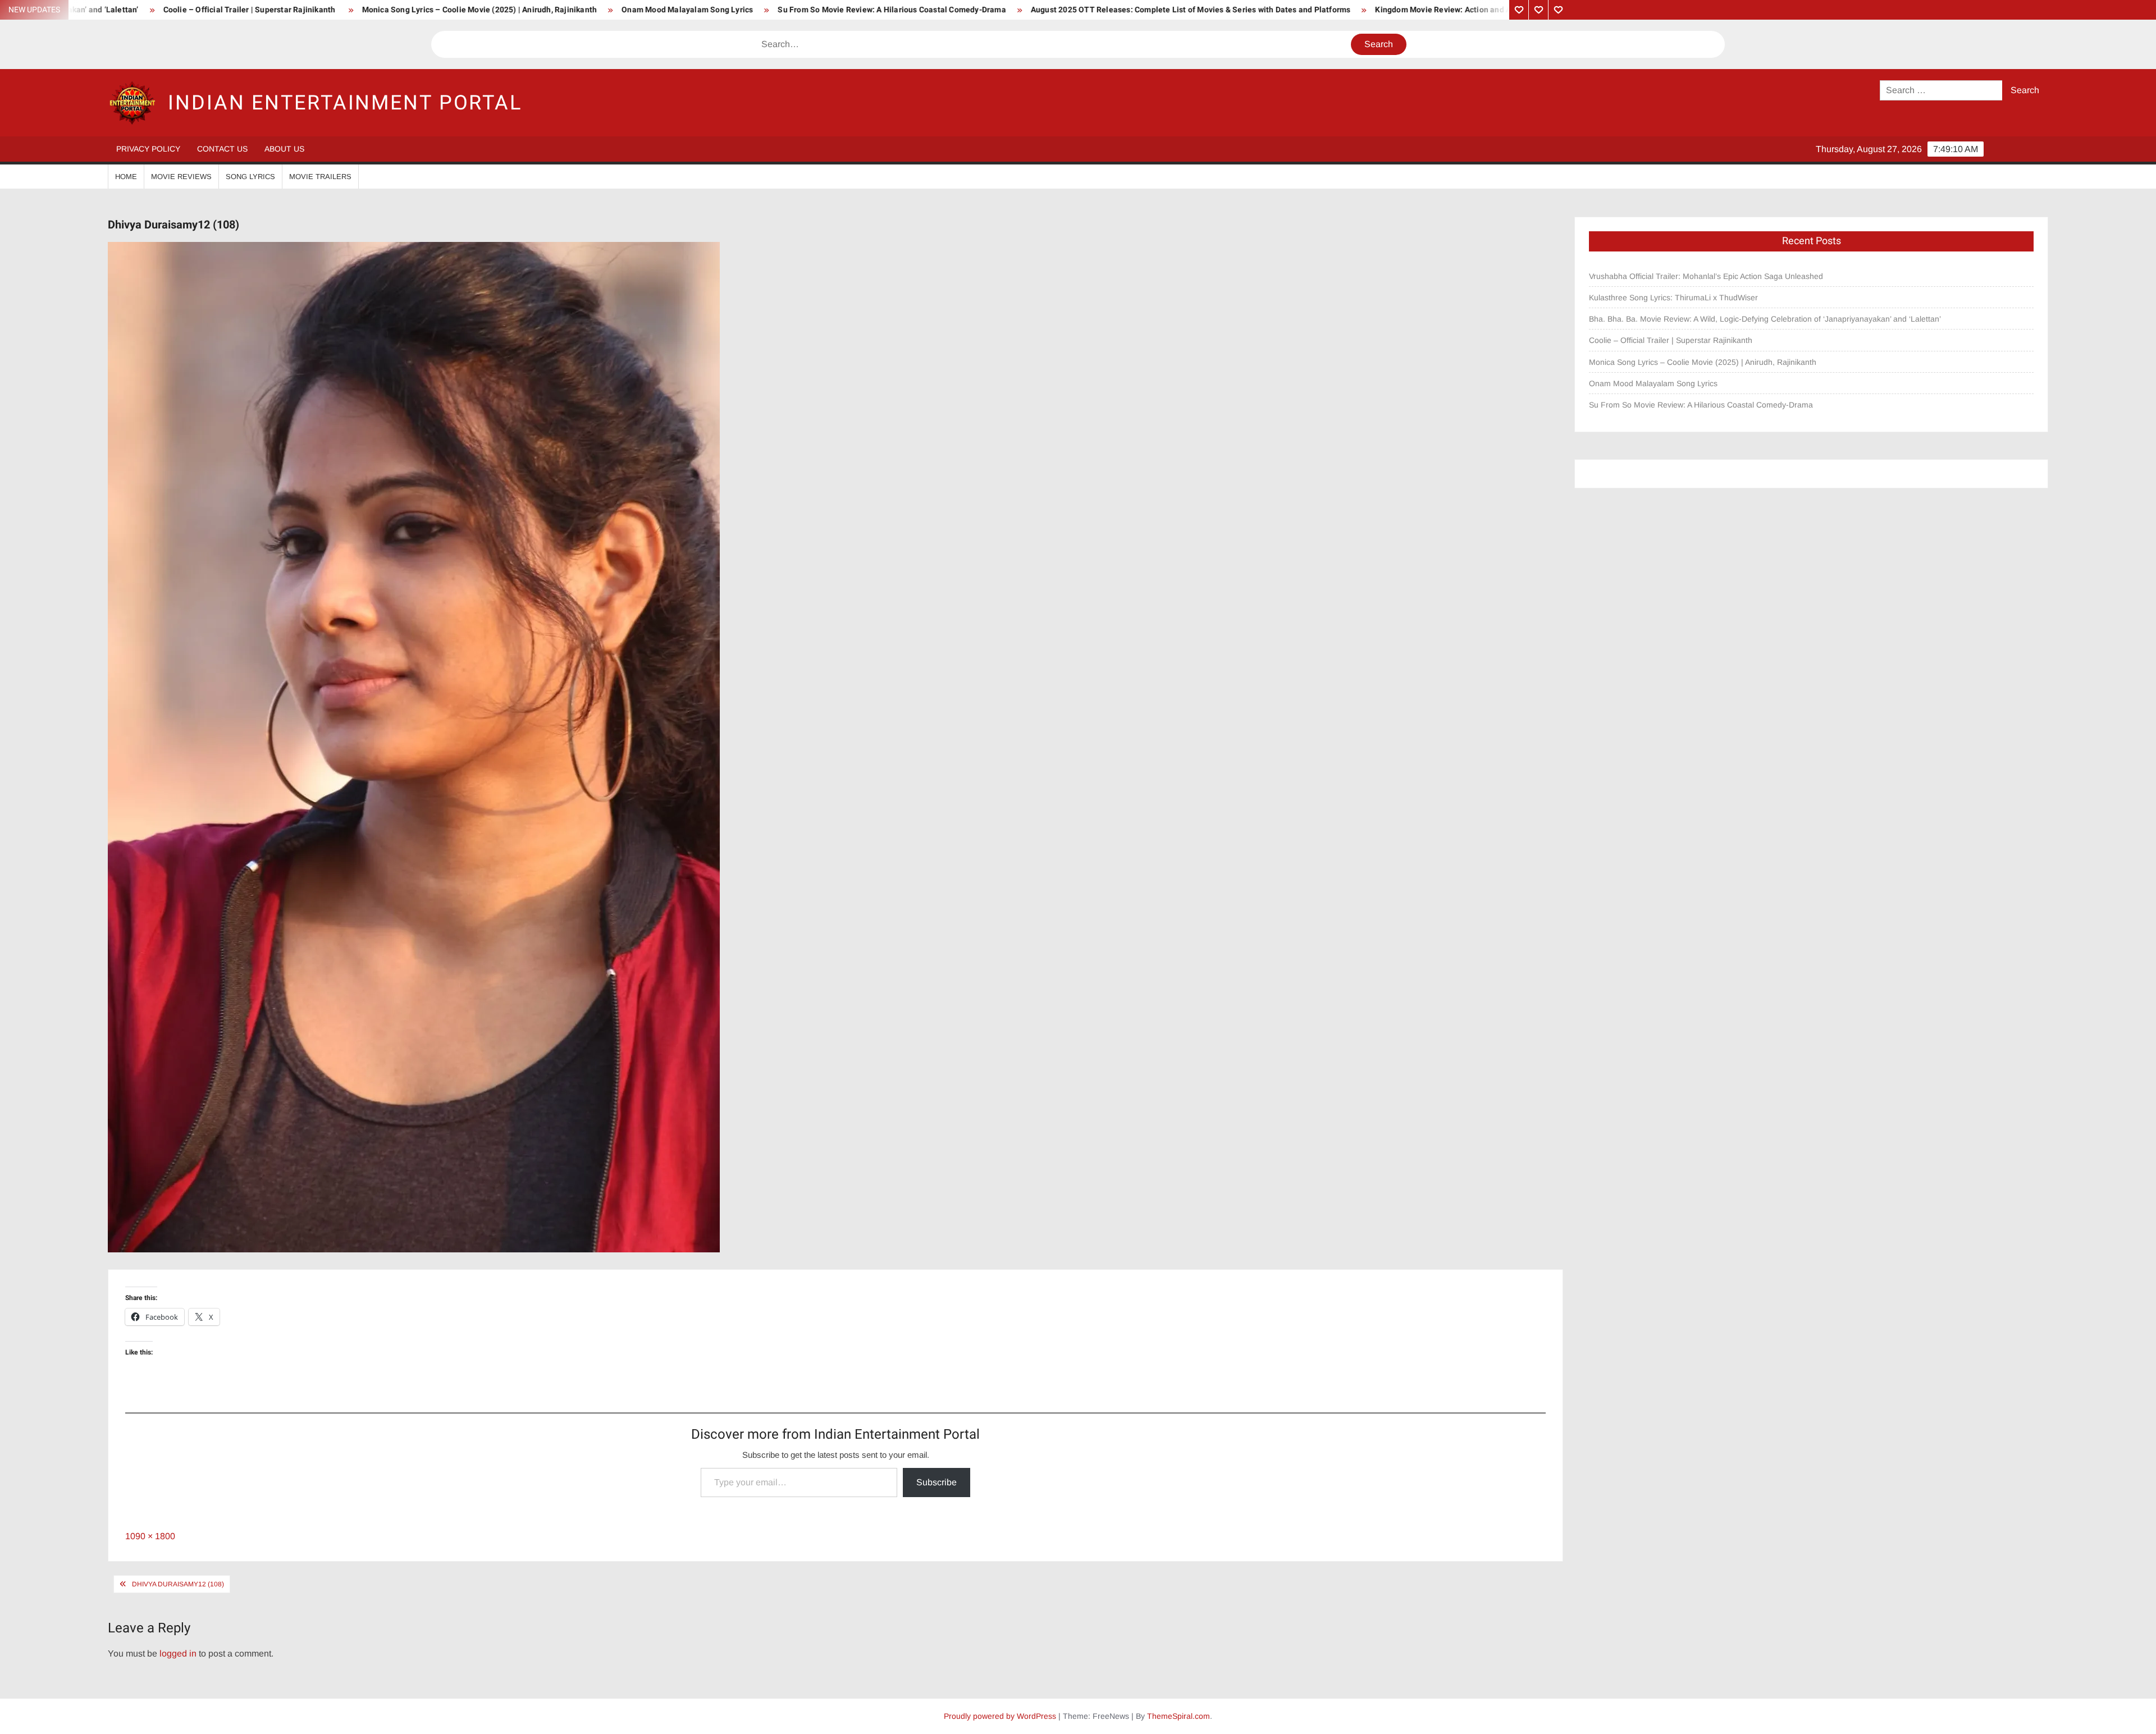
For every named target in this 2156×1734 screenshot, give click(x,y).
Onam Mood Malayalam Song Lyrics (459, 10)
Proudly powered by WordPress (1000, 1716)
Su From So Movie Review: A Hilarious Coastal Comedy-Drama (664, 10)
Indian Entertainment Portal (345, 103)
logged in (178, 1653)
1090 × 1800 (150, 1536)
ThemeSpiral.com (1179, 1716)
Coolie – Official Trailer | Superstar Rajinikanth (1672, 340)
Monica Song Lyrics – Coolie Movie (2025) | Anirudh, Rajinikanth (251, 10)
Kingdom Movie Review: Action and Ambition (1229, 10)
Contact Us (222, 149)
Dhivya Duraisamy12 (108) (178, 1584)
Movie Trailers (320, 177)
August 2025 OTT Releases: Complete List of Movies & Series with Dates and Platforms (962, 10)
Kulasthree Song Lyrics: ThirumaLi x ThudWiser (1673, 298)
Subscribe (937, 1482)
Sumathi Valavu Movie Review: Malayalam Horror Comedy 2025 (1452, 10)
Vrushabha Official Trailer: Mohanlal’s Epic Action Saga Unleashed (1706, 276)
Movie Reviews (181, 177)
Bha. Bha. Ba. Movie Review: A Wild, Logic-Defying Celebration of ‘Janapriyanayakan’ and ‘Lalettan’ (1765, 319)
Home (126, 177)
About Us (284, 149)
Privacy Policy (148, 149)
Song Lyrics (250, 177)
